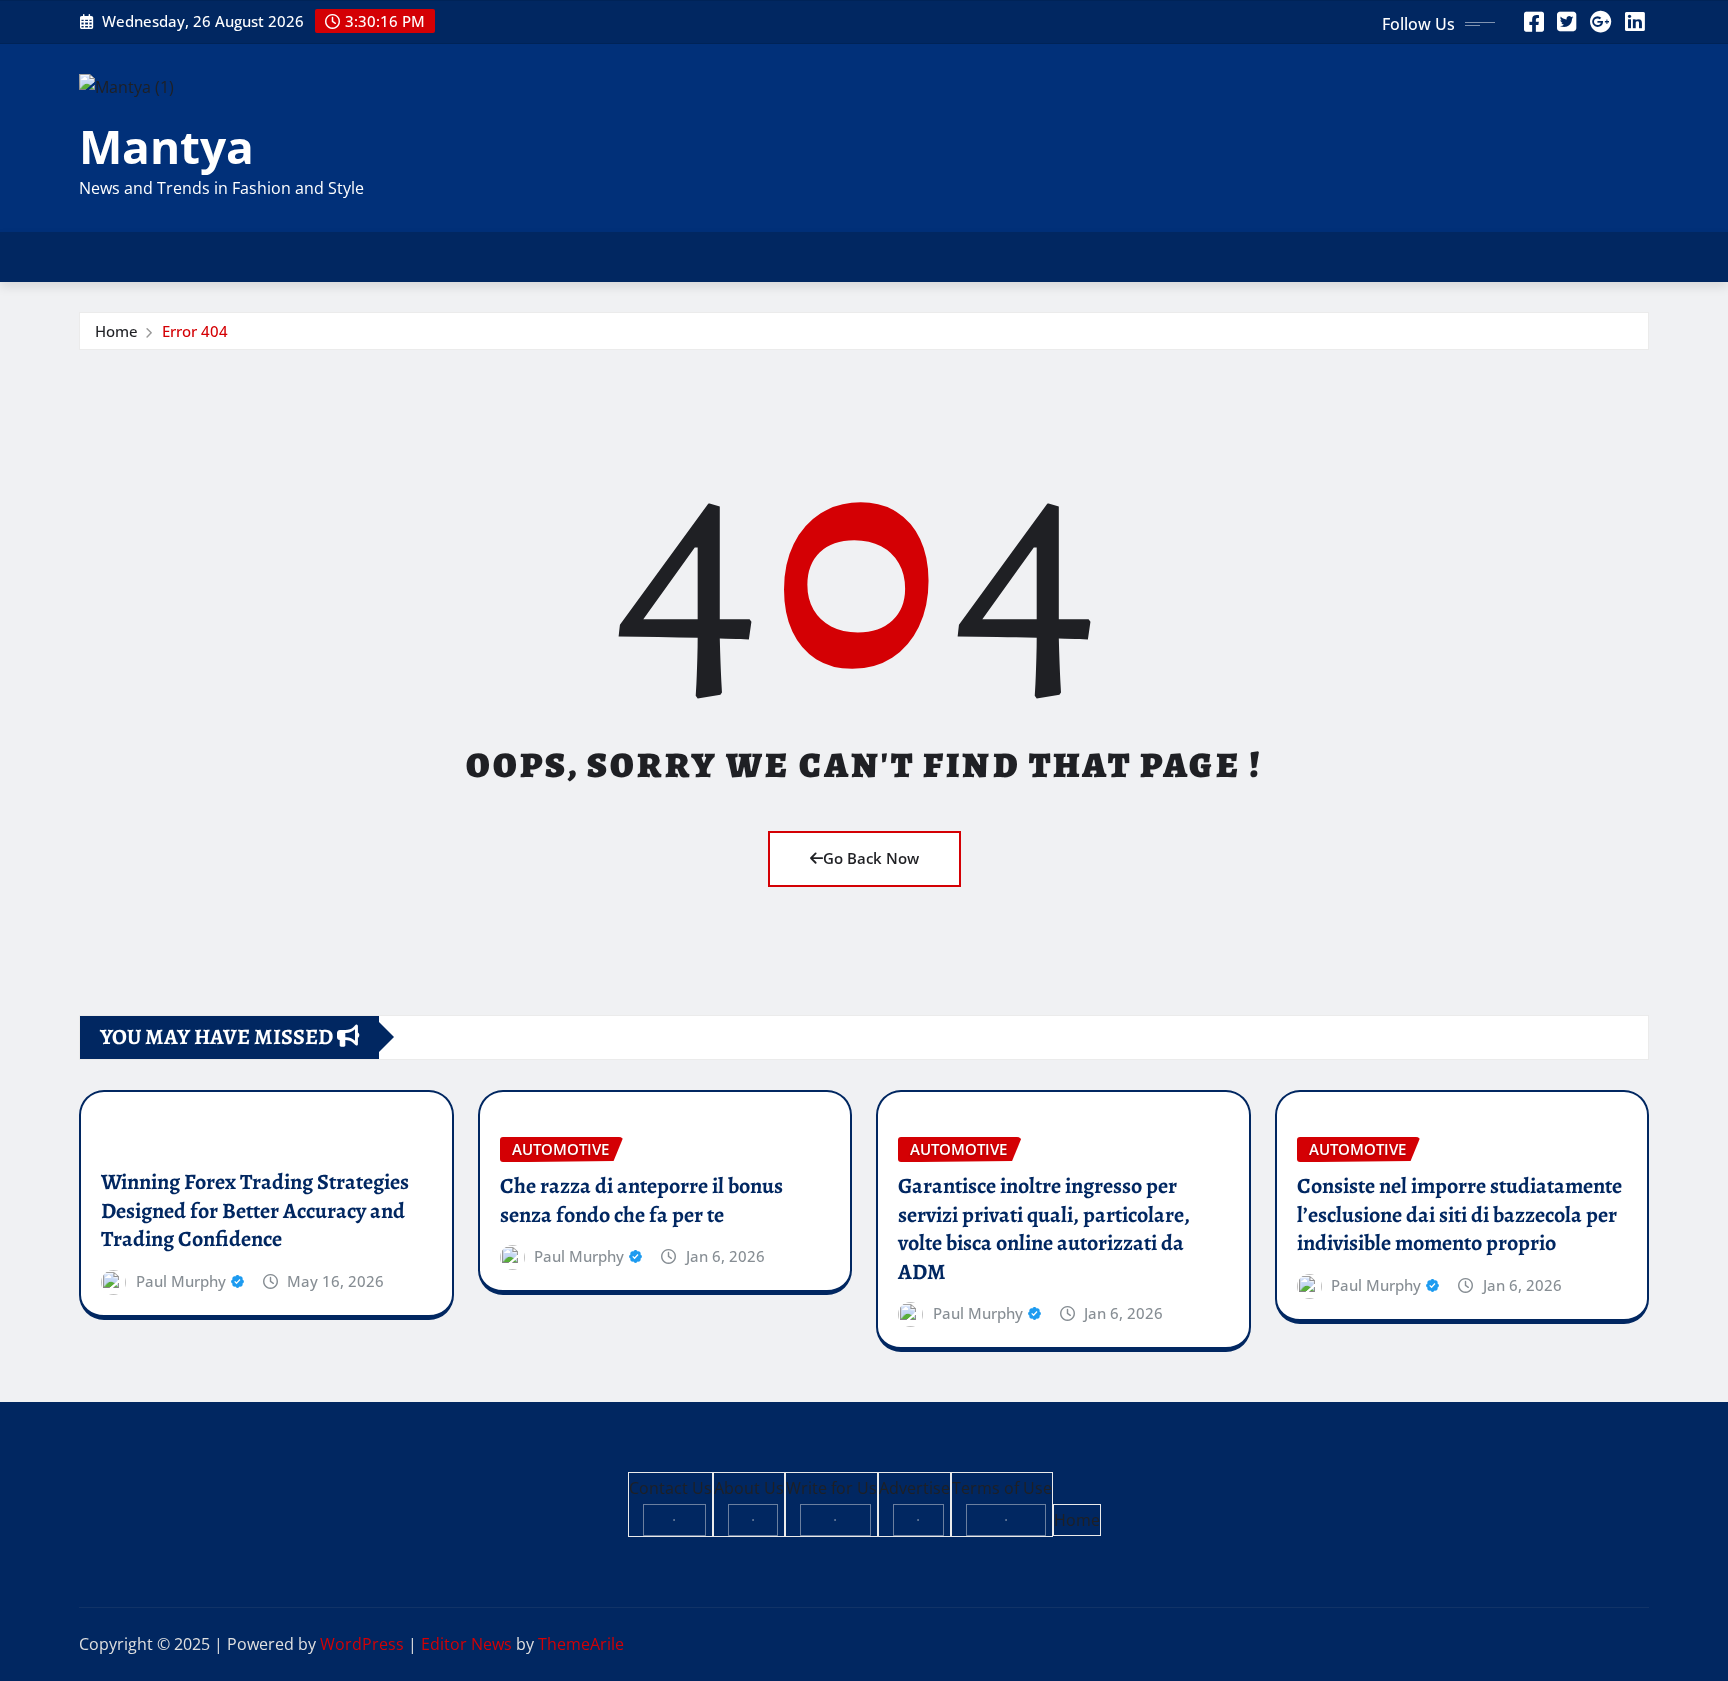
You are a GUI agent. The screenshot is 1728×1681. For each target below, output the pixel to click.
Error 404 (195, 331)
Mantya (166, 146)
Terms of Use (1002, 1488)
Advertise (914, 1488)
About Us (749, 1488)
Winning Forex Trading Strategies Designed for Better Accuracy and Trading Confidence (255, 1210)
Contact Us (670, 1488)
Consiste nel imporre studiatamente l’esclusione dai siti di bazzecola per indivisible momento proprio (1459, 1214)
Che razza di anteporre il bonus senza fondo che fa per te (641, 1200)
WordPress (362, 1644)
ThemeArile (581, 1644)
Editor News (466, 1644)
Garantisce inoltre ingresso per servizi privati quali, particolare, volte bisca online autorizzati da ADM (1044, 1229)
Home (116, 331)
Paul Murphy (181, 1281)
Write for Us (831, 1488)
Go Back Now (871, 858)
